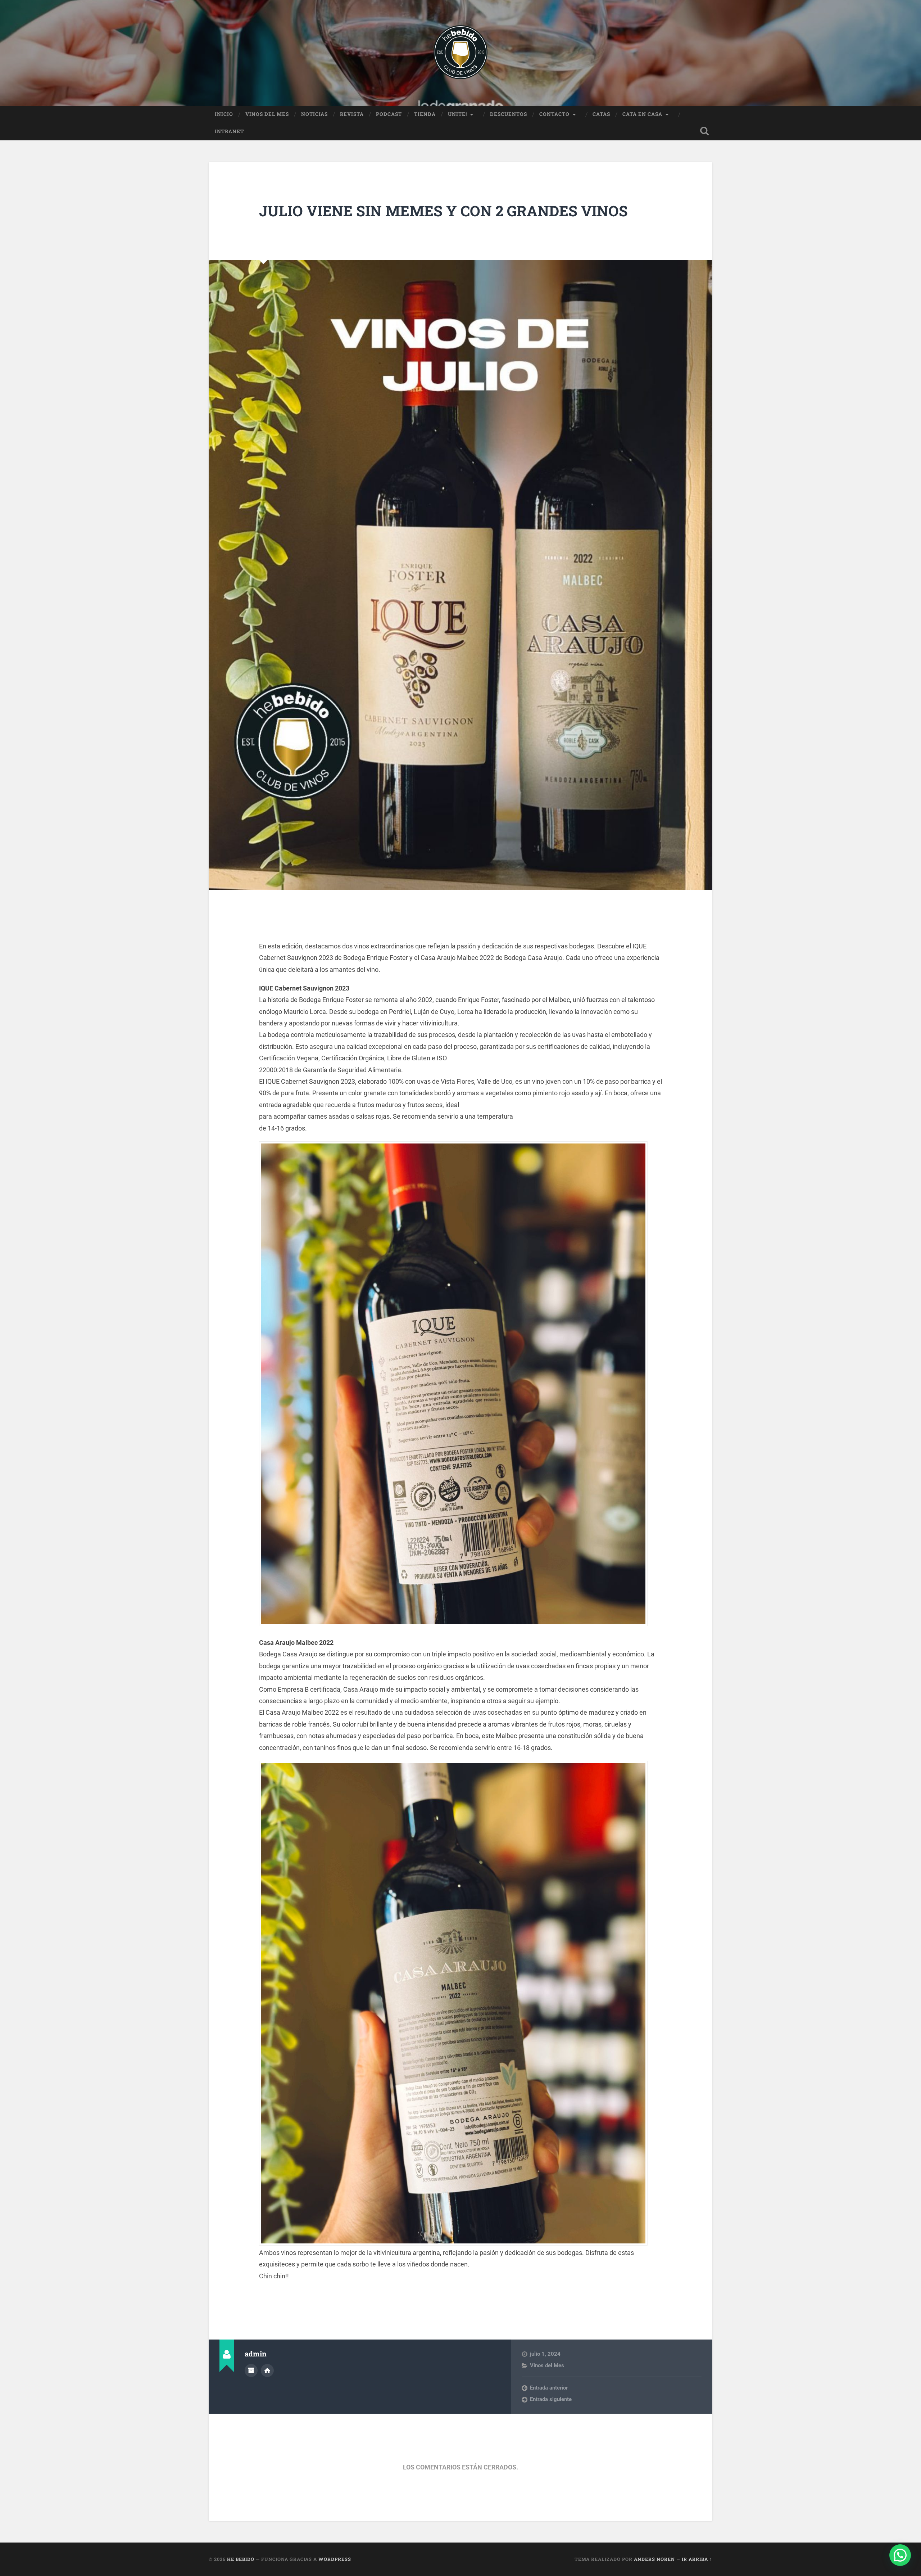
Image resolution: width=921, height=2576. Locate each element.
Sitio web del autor (267, 2370)
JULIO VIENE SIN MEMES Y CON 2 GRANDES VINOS (443, 211)
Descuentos (509, 114)
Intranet (229, 131)
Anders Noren (654, 2559)
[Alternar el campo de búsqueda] (704, 131)
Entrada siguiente (551, 2399)
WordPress (335, 2559)
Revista (352, 114)
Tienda (425, 114)
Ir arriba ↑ (697, 2559)
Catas (601, 114)
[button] (900, 2555)
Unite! (457, 114)
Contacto (554, 114)
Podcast (389, 114)
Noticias (314, 114)
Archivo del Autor (251, 2370)
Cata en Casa (642, 114)
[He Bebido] (460, 53)
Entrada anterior (549, 2388)
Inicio (224, 114)
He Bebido (241, 2559)
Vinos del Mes (267, 114)
